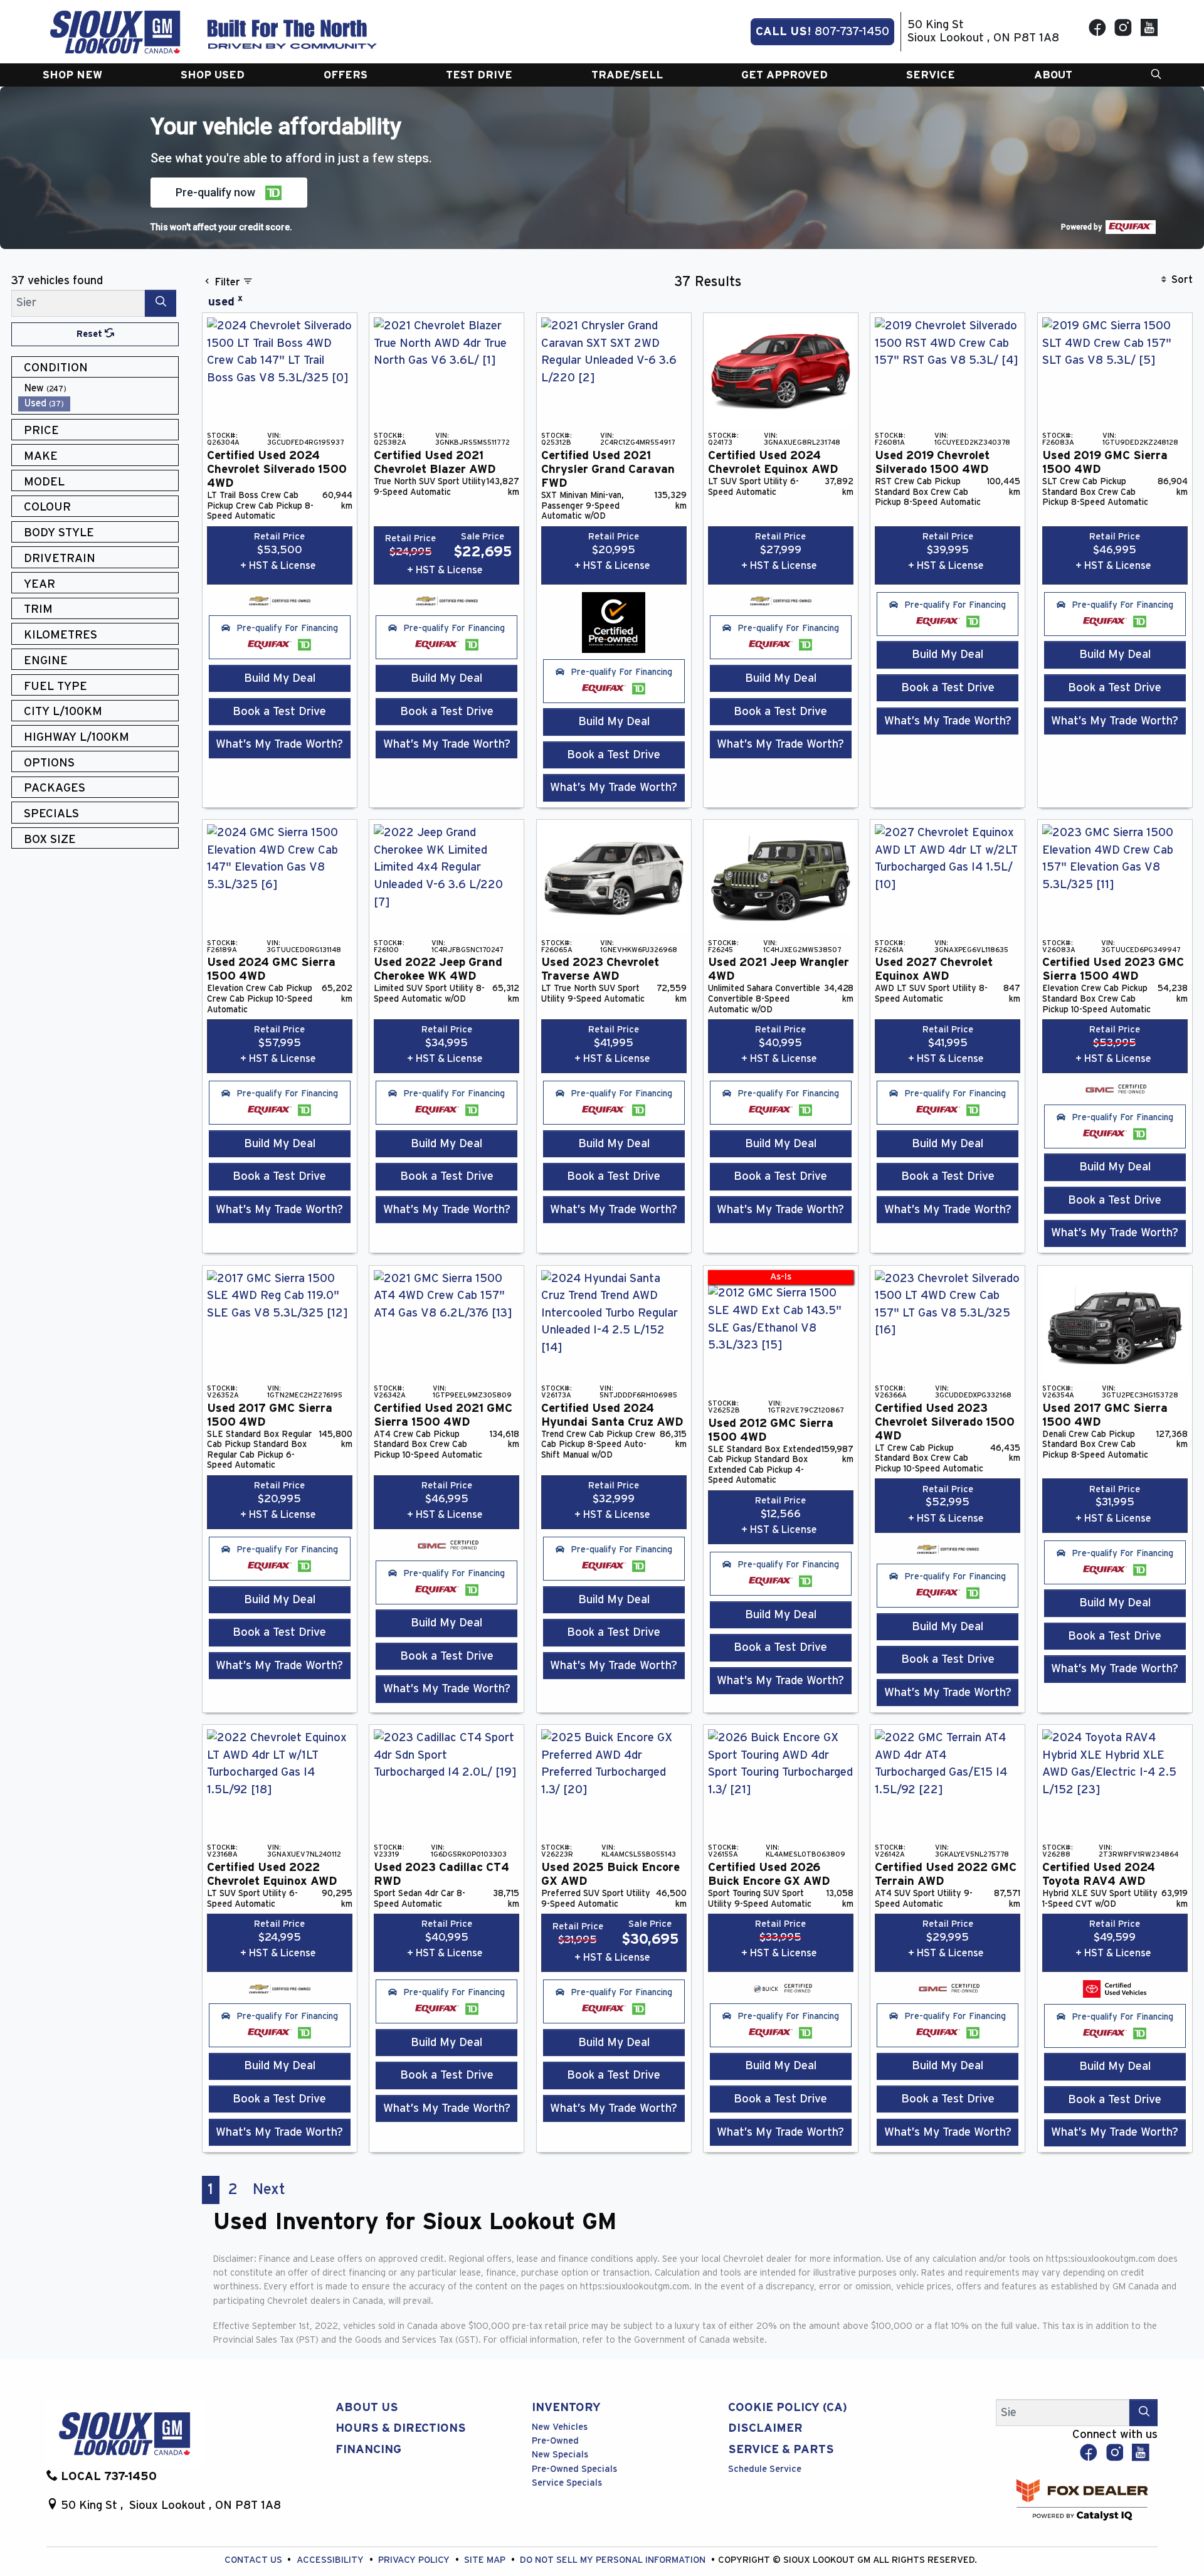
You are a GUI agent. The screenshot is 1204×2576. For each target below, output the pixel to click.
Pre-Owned (555, 2441)
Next (269, 2190)
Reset (91, 334)
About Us (367, 2408)
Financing (368, 2450)
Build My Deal (280, 678)
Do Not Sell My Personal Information (614, 2560)
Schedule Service (765, 2469)
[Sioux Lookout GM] (115, 31)
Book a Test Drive (279, 712)
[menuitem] (98, 389)
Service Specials (567, 2483)
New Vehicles (560, 2427)
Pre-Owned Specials (574, 2469)
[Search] (161, 303)
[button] (72, 75)
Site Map (486, 2560)
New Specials (560, 2455)
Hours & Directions (401, 2428)
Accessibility (331, 2560)
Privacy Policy (415, 2560)
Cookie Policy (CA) (788, 2408)
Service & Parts (781, 2450)
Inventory (566, 2408)
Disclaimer (765, 2428)
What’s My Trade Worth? (279, 744)
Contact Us (255, 2560)
